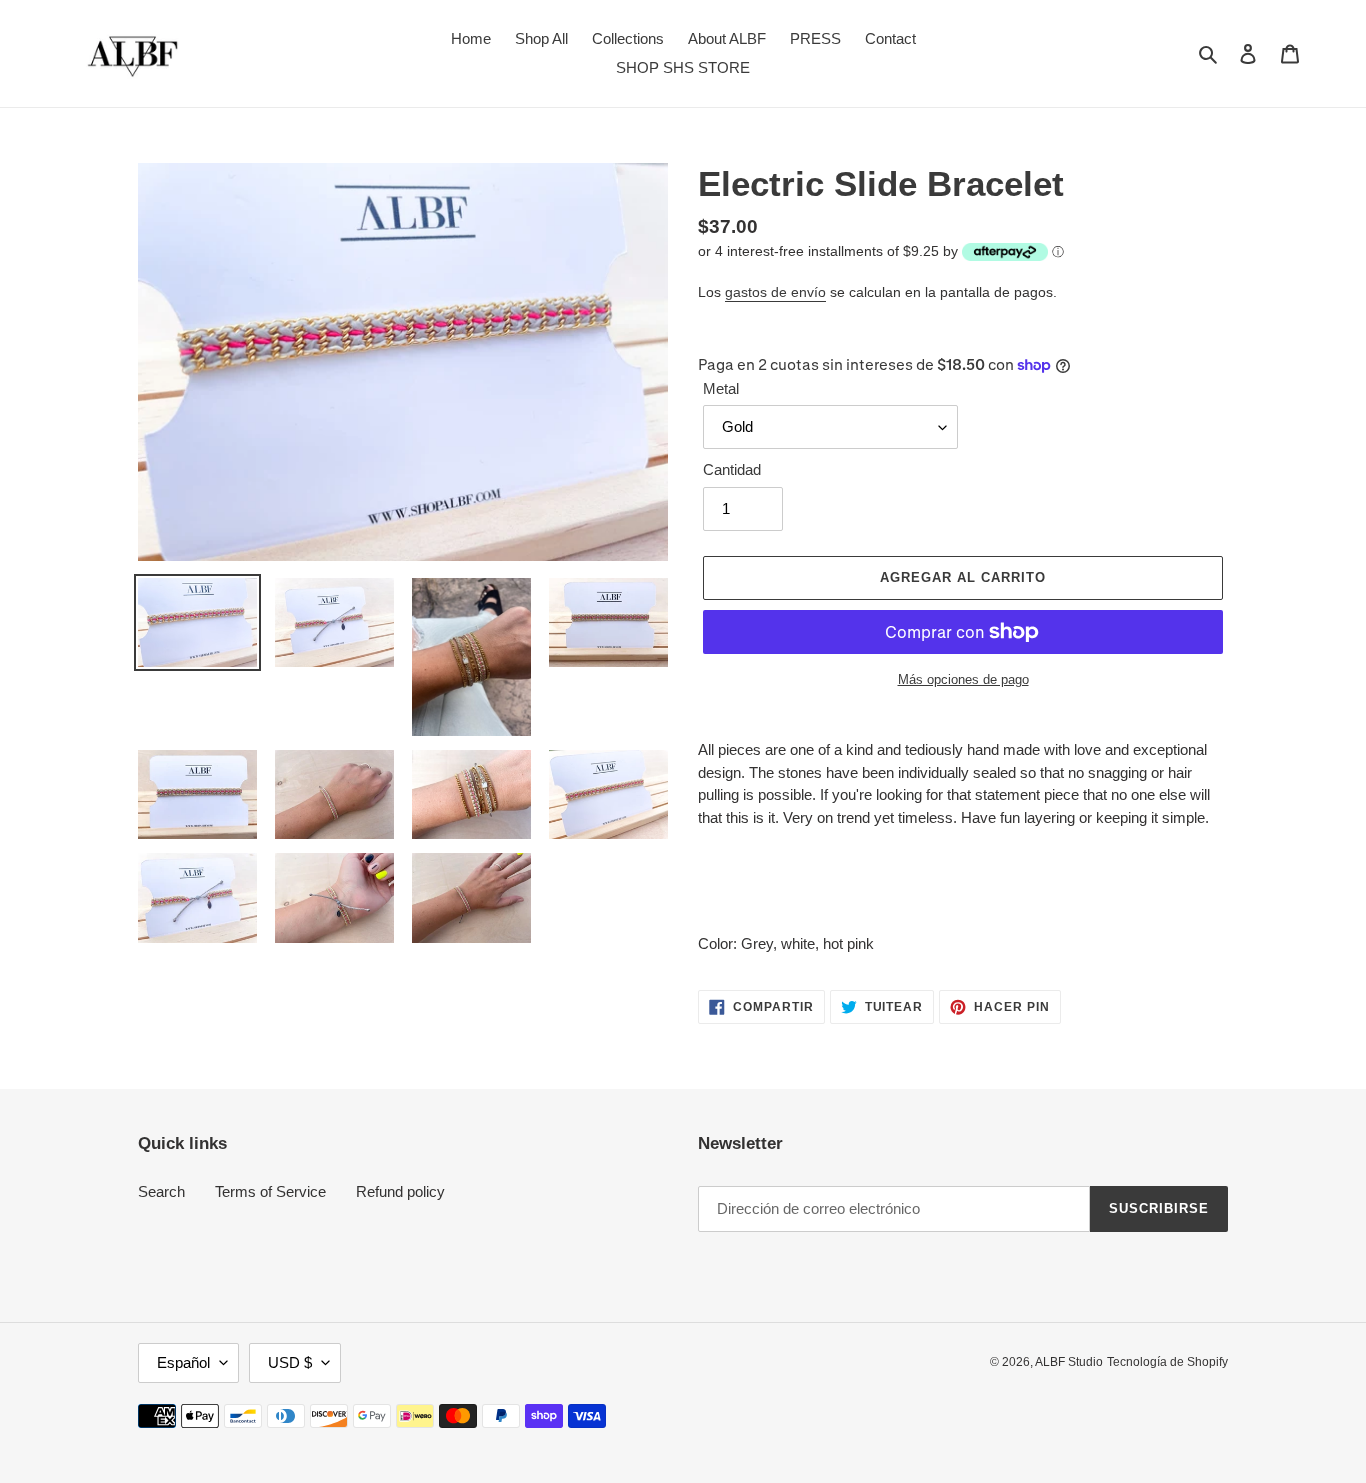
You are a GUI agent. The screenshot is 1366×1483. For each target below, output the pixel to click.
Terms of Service (270, 1191)
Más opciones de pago (963, 679)
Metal (721, 388)
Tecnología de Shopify (1167, 1362)
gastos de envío (775, 292)
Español (183, 1362)
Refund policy (400, 1191)
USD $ (290, 1362)
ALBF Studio (1069, 1362)
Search (161, 1191)
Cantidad (732, 469)
